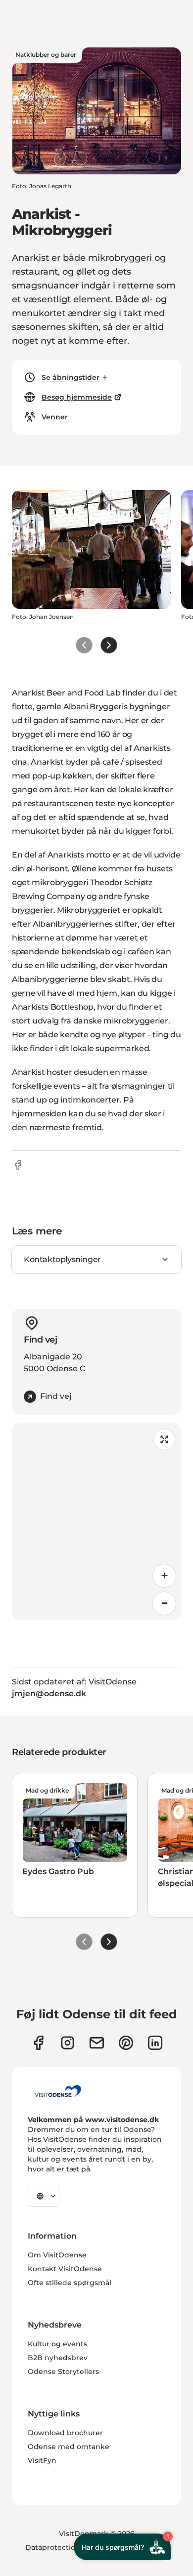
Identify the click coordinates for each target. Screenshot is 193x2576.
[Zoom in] (164, 1576)
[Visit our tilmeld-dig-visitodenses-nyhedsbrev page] (97, 2043)
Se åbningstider (71, 377)
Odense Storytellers (63, 2372)
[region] (96, 1521)
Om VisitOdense (57, 2255)
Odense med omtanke (69, 2447)
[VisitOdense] (58, 2091)
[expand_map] (164, 1439)
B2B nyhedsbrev (58, 2358)
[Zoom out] (164, 1603)
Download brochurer (65, 2433)
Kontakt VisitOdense (65, 2269)
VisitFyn (42, 2460)
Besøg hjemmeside (77, 397)
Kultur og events (57, 2344)
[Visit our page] (68, 2043)
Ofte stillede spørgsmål (70, 2283)
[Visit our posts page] (155, 2043)
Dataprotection (53, 2547)
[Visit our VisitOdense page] (38, 2043)
